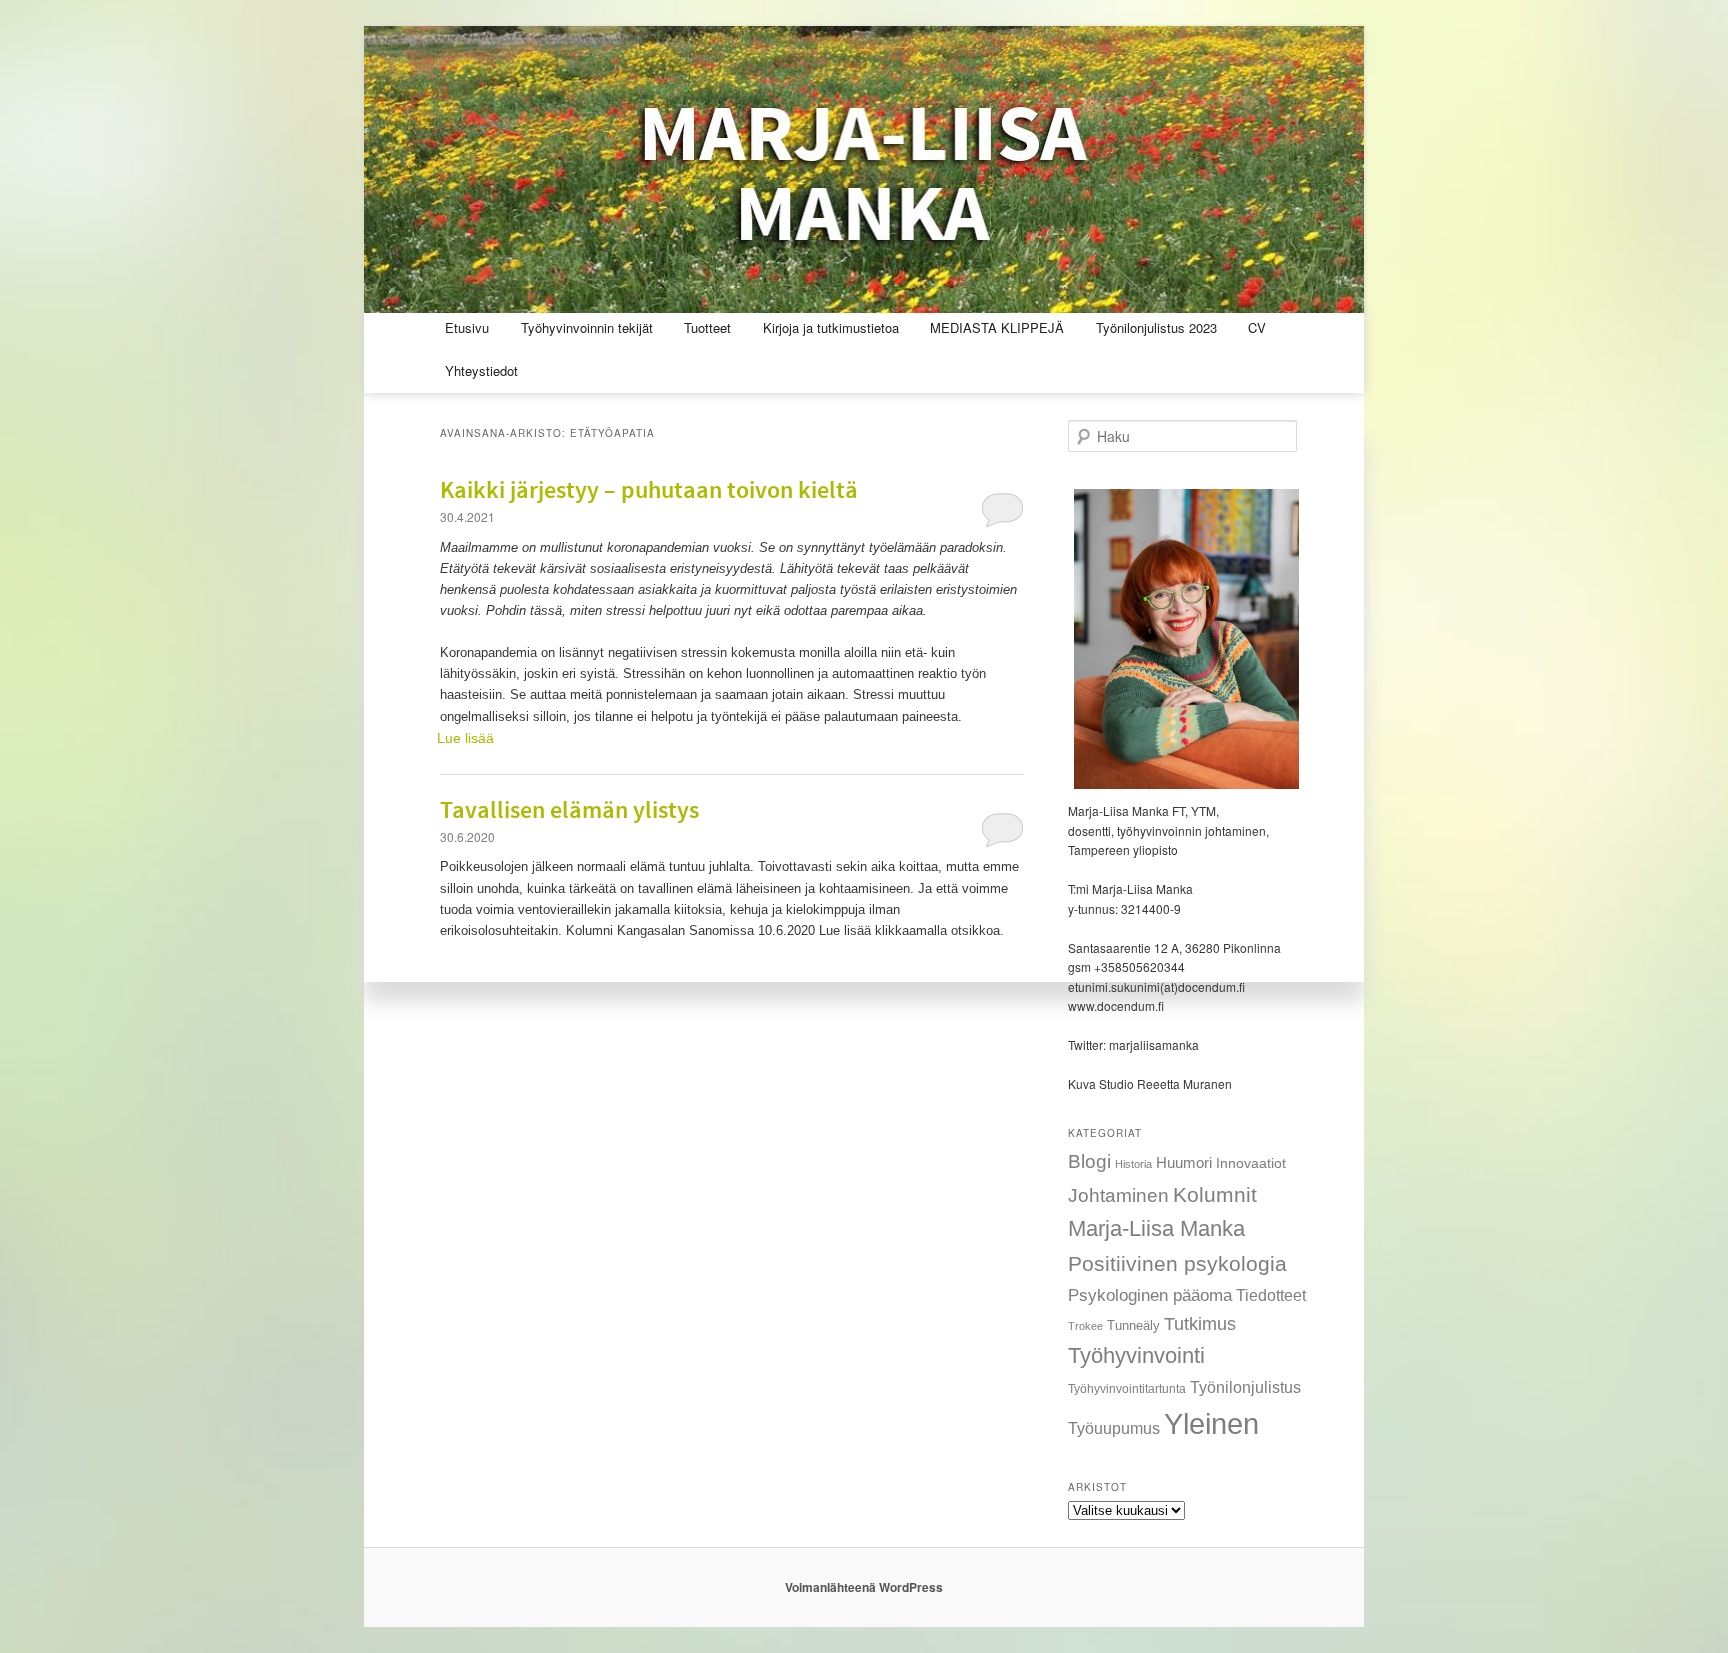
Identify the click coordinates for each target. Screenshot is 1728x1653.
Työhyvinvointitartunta (1127, 1388)
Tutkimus (1200, 1323)
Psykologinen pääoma (1150, 1295)
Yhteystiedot (481, 370)
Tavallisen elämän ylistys (569, 811)
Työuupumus (1114, 1428)
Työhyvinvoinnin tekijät (587, 327)
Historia (1133, 1164)
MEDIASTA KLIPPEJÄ (997, 327)
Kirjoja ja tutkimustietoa (831, 327)
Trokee (1085, 1326)
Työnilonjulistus (1245, 1387)
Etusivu (467, 327)
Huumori (1184, 1162)
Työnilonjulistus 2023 (1156, 327)
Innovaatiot (1251, 1163)
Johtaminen (1118, 1195)
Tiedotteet (1271, 1295)
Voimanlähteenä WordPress (864, 1587)
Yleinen (1211, 1423)
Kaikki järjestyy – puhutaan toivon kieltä (649, 491)
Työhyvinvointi (1136, 1356)
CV (1257, 327)
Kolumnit (1215, 1194)
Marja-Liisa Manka (1156, 1228)
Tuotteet (707, 327)
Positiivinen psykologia (1177, 1263)
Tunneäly (1133, 1325)
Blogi (1089, 1161)
